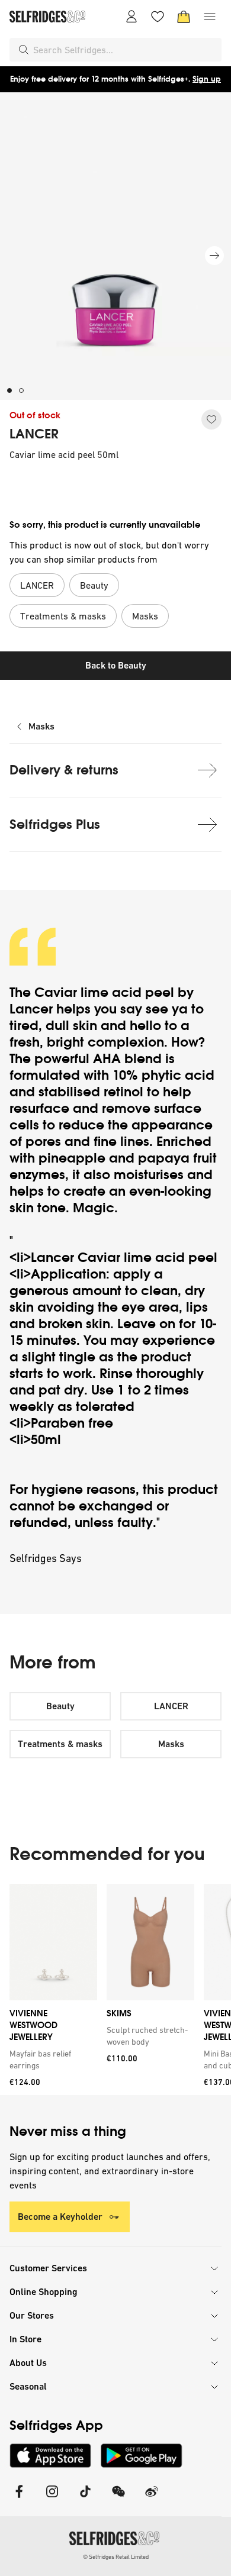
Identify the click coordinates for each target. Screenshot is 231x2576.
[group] (115, 1989)
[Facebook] (19, 2499)
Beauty (60, 1706)
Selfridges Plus (55, 824)
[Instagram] (52, 2499)
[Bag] (184, 17)
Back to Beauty (116, 665)
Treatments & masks (60, 1744)
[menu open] (210, 17)
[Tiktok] (85, 2499)
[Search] (24, 50)
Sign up (207, 79)
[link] (51, 2059)
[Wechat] (118, 2499)
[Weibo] (152, 2499)
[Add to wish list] (211, 419)
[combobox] (125, 50)
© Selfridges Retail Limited (116, 2557)
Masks (41, 726)
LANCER (34, 434)
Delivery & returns (64, 770)
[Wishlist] (158, 17)
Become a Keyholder (60, 2217)
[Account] (131, 17)
